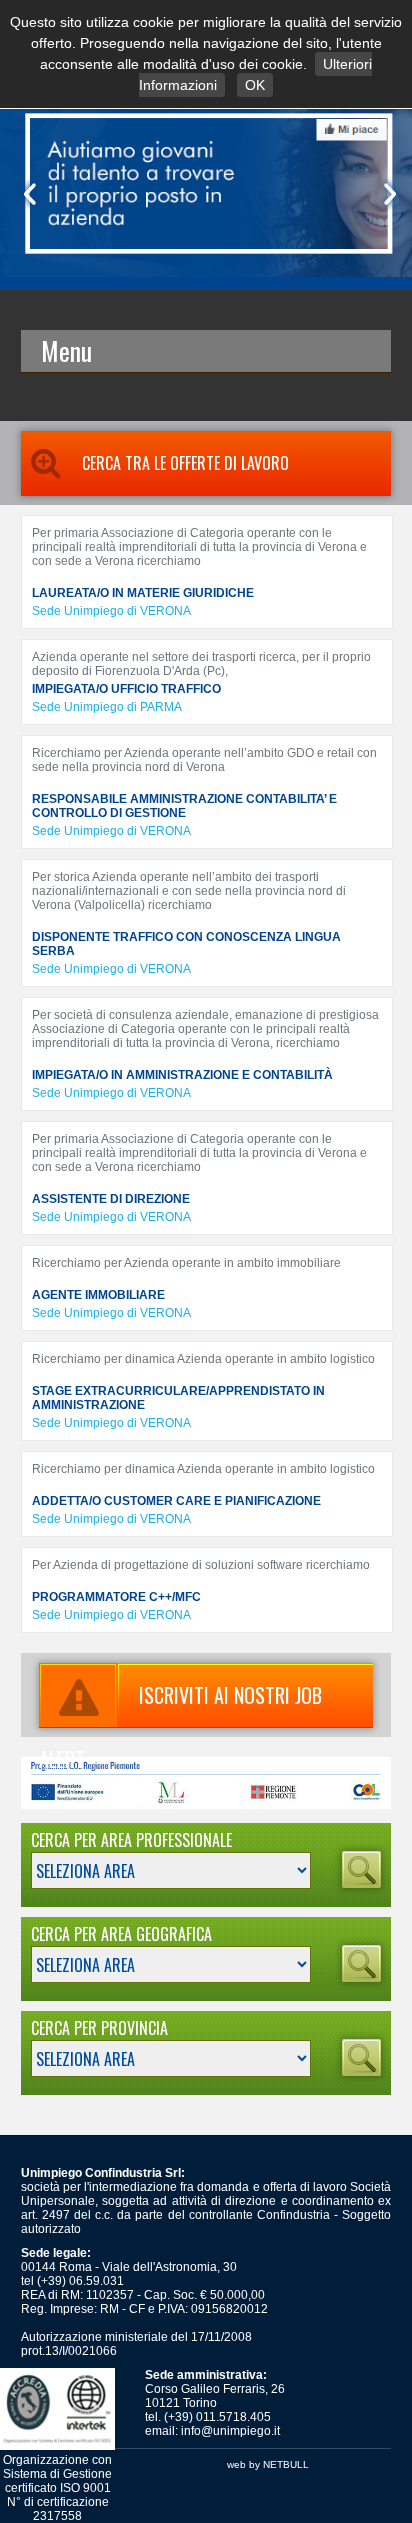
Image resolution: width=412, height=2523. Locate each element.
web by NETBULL (268, 2464)
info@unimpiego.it (230, 2431)
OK (255, 85)
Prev (26, 194)
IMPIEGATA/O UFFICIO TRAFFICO (126, 689)
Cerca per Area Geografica (121, 1934)
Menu (66, 350)
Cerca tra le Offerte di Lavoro (185, 463)
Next (386, 194)
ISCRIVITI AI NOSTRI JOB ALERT (180, 1704)
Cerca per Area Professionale (131, 1840)
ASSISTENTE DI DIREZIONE (111, 1199)
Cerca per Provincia (99, 2028)
